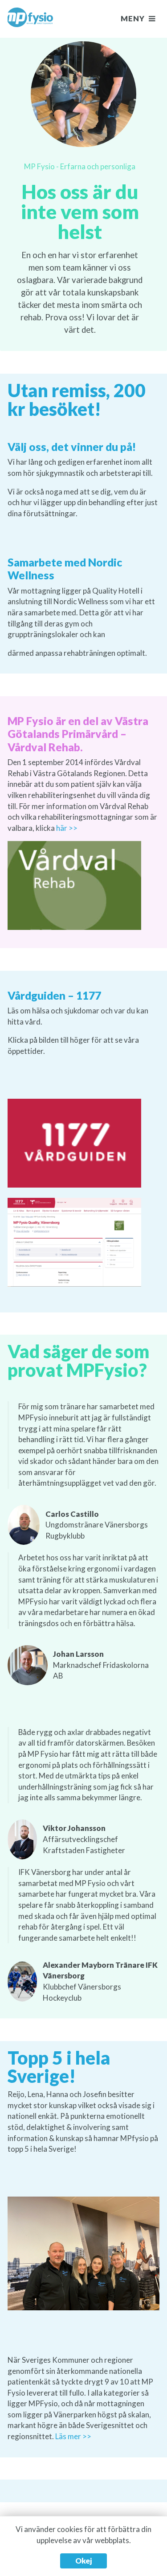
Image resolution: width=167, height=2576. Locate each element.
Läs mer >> (73, 2436)
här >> (67, 828)
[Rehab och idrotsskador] (30, 19)
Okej (83, 2561)
